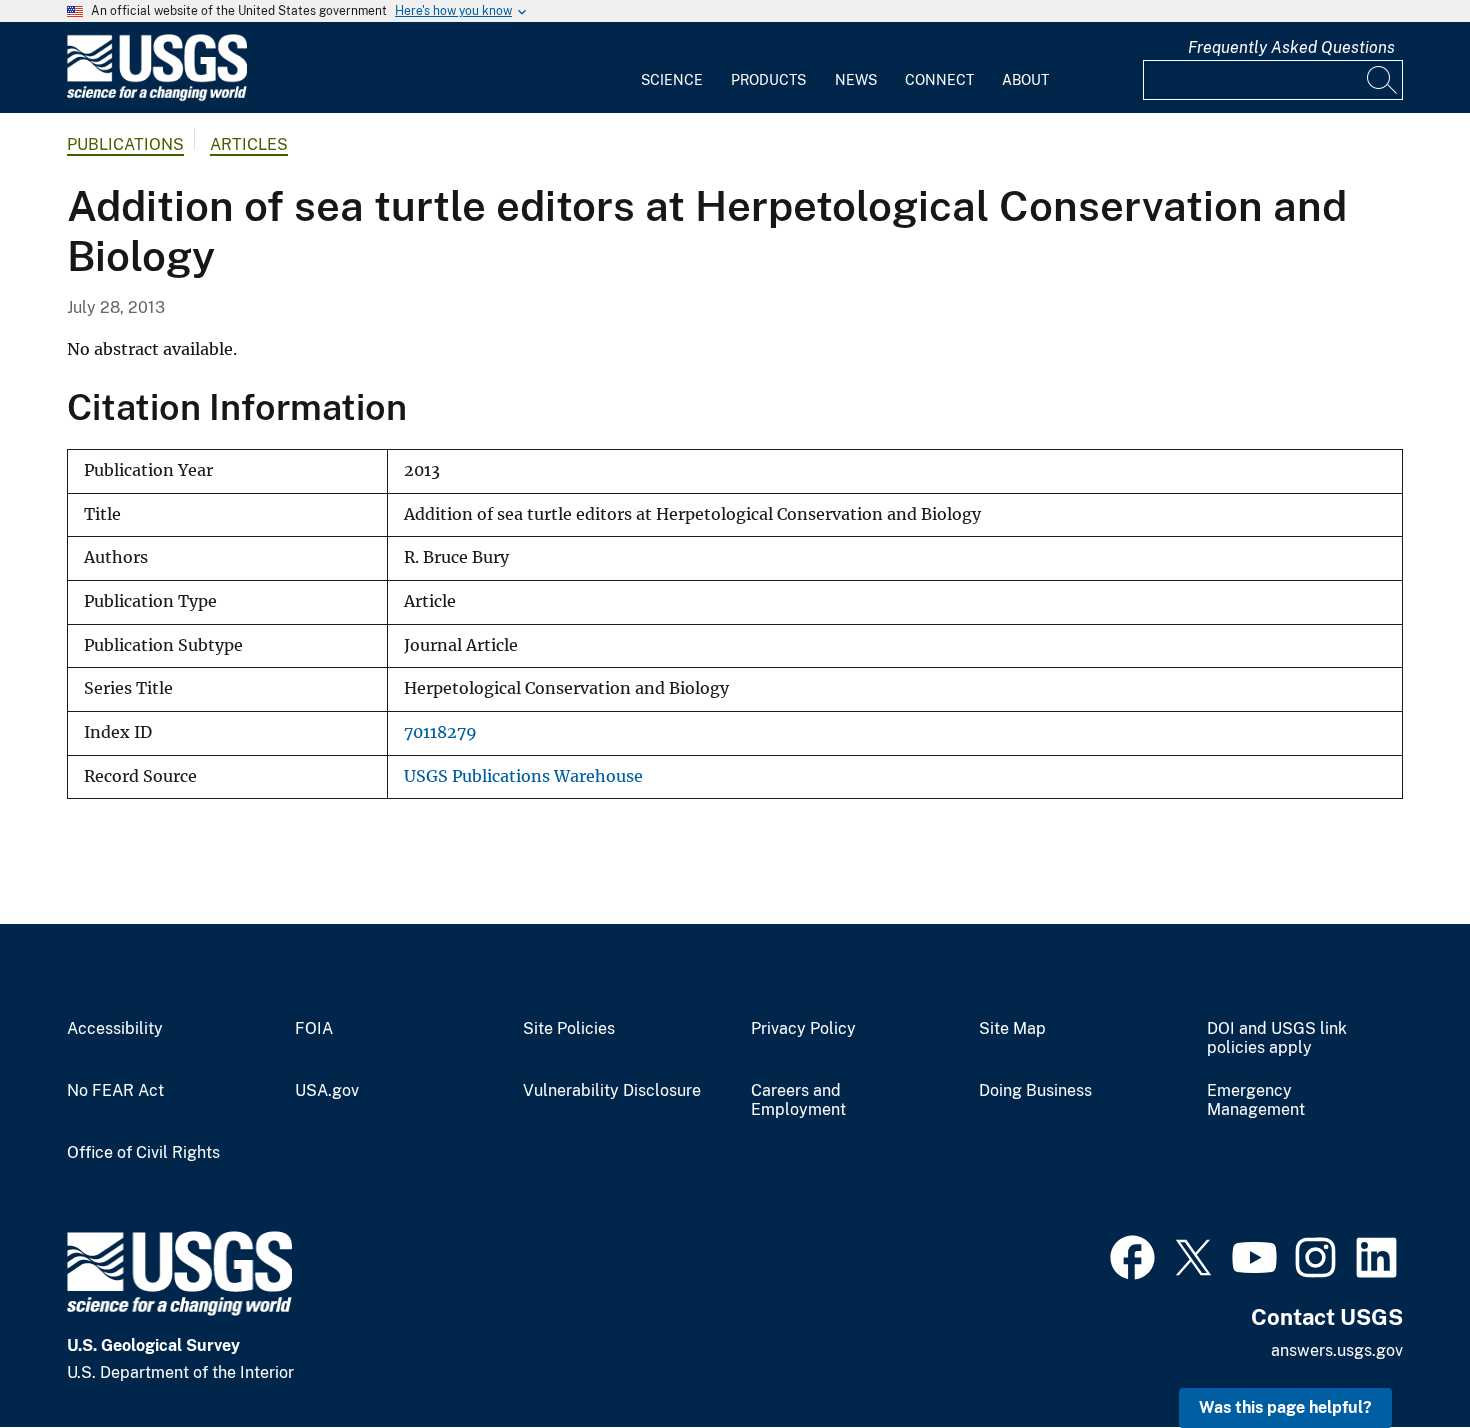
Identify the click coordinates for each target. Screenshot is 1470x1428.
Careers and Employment (798, 1100)
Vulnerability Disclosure (612, 1091)
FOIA (314, 1029)
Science (672, 80)
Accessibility (115, 1029)
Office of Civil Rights (143, 1153)
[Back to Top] (1397, 1355)
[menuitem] (672, 68)
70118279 (440, 732)
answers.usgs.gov (1337, 1350)
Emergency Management (1256, 1100)
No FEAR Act (115, 1091)
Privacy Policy (803, 1029)
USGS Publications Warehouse (523, 776)
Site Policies (569, 1029)
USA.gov (327, 1091)
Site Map (1012, 1029)
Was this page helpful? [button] (1285, 1407)
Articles (249, 144)
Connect (939, 80)
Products (768, 80)
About (1025, 80)
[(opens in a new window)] (1132, 1255)
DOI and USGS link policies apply (1277, 1038)
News (856, 80)
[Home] (157, 96)
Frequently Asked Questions (1291, 47)
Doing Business (1035, 1091)
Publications (125, 144)
